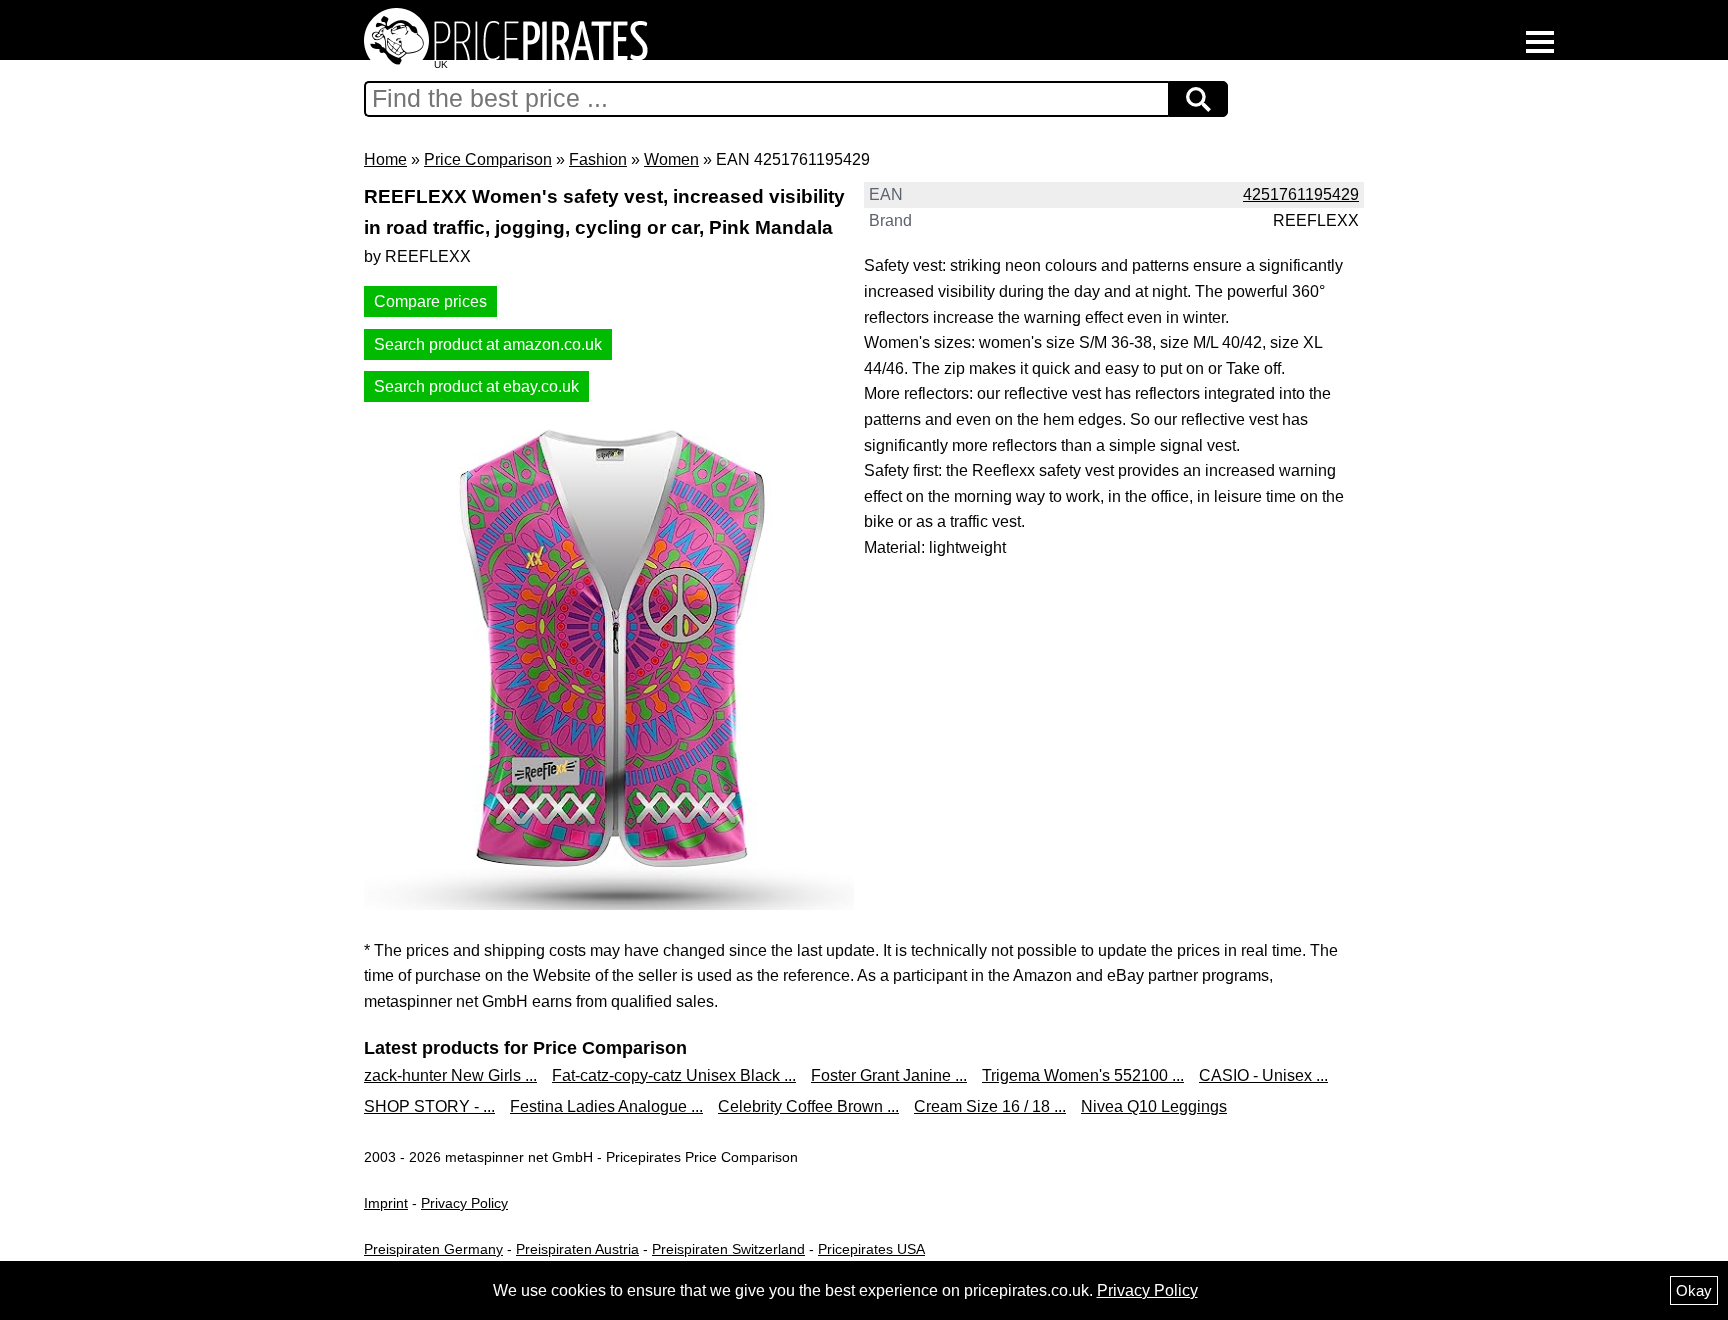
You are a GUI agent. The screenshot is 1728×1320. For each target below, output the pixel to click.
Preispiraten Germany (433, 1249)
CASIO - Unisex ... (1263, 1075)
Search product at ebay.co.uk (476, 386)
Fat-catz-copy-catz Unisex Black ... (674, 1075)
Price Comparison (488, 159)
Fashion (598, 159)
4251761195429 (1301, 194)
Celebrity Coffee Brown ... (808, 1106)
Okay (1694, 1290)
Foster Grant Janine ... (889, 1075)
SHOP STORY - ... (429, 1106)
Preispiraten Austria (577, 1249)
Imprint (386, 1203)
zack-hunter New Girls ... (450, 1075)
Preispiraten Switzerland (728, 1249)
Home (385, 159)
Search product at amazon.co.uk (488, 344)
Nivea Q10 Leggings (1154, 1106)
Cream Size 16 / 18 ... (990, 1106)
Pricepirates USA (871, 1249)
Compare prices (430, 301)
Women (671, 159)
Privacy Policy (464, 1203)
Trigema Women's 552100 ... (1083, 1075)
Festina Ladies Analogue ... (606, 1106)
